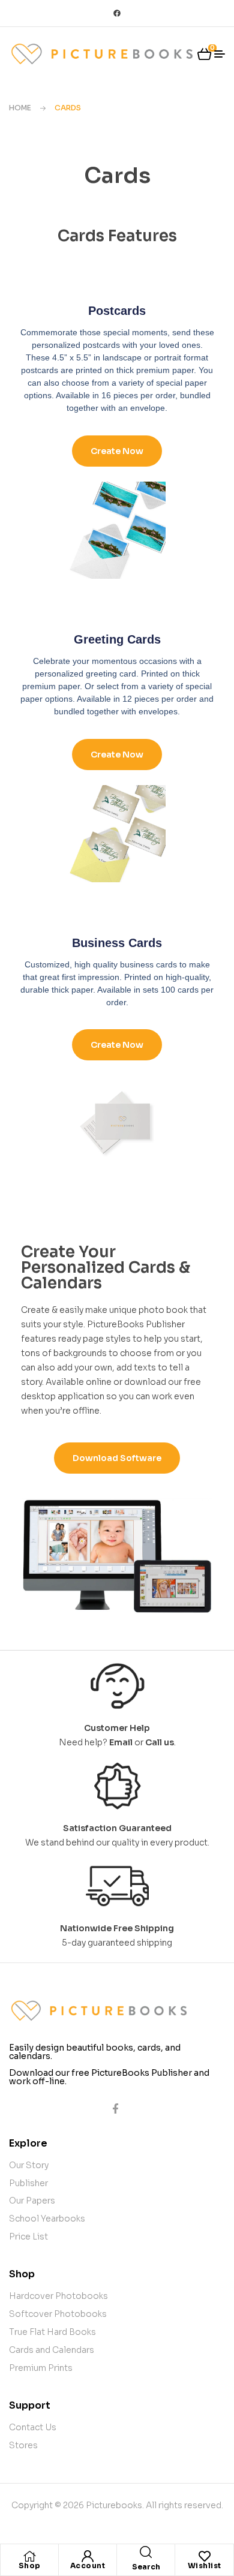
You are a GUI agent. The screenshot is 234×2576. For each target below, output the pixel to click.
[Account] (88, 2556)
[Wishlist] (205, 2556)
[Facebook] (117, 13)
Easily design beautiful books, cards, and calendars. (95, 2052)
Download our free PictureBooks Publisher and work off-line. (109, 2077)
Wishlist (205, 2566)
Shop (30, 2566)
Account (88, 2566)
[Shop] (29, 2556)
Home (20, 108)
